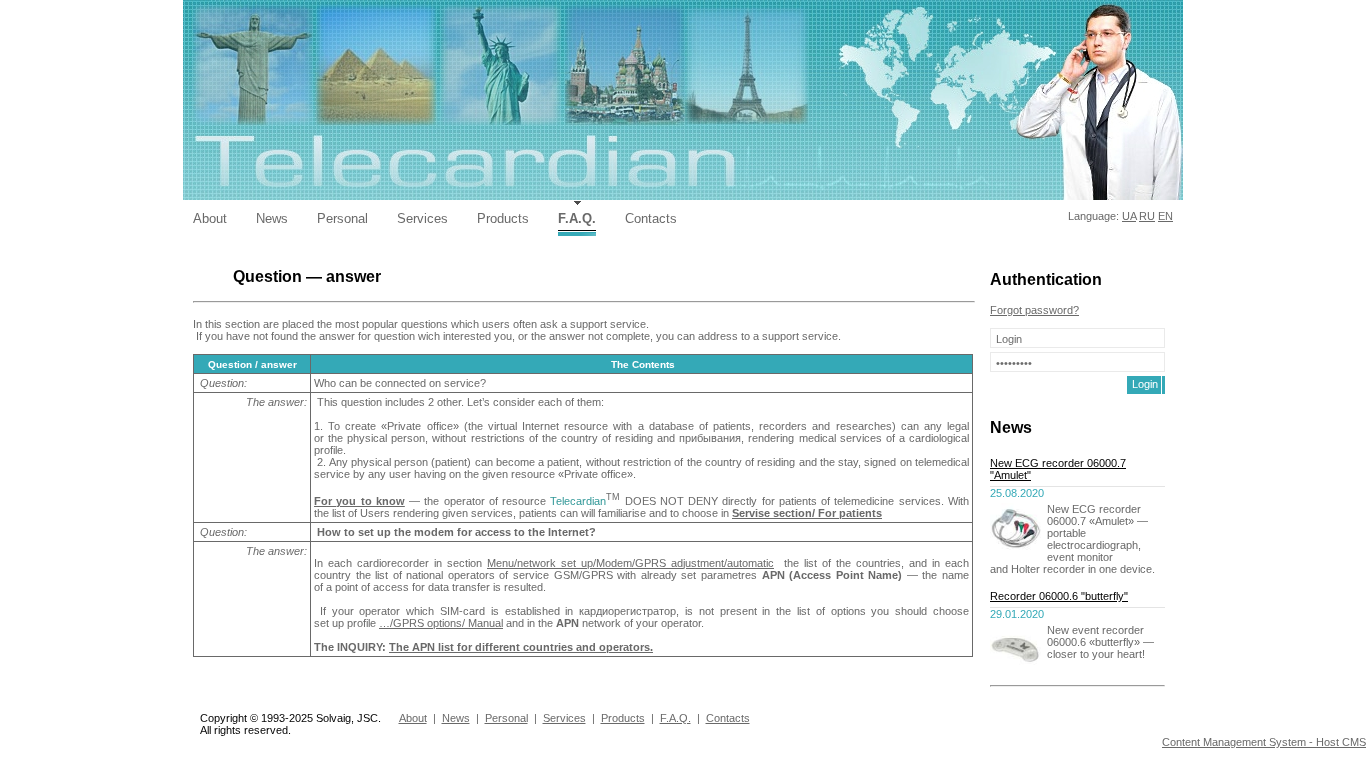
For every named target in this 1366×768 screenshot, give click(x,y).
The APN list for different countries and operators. (521, 647)
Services (422, 218)
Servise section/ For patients (807, 513)
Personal (342, 218)
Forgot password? (1034, 310)
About (210, 218)
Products (503, 218)
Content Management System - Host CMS (1264, 742)
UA (1129, 216)
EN (1165, 216)
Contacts (651, 218)
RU (1147, 216)
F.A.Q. (577, 218)
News (272, 218)
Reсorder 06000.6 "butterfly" (1059, 596)
